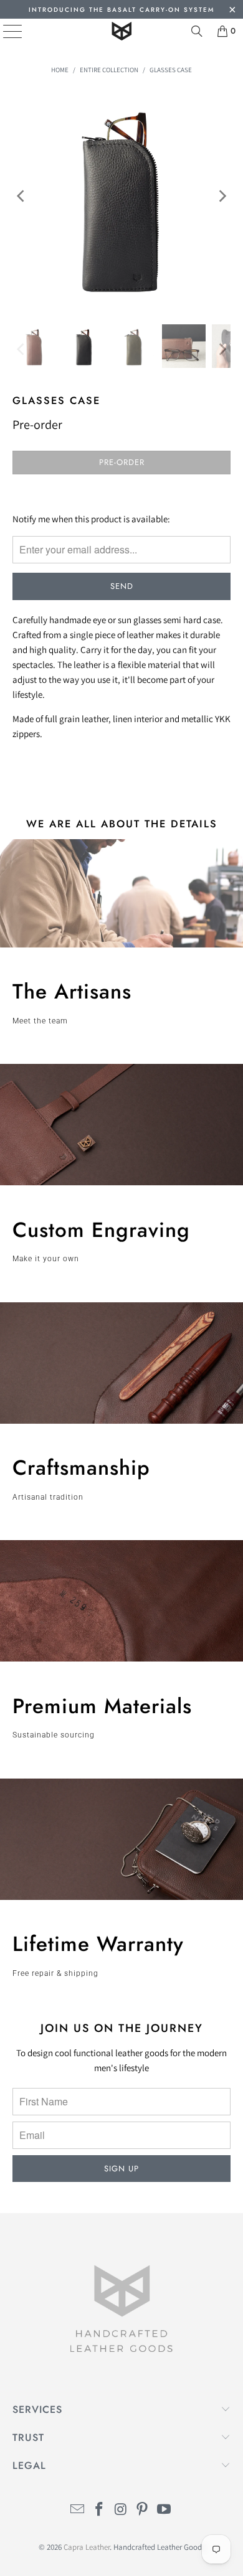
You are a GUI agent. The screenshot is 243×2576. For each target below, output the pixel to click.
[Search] (197, 31)
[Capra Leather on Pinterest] (143, 2510)
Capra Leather (87, 2547)
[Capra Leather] (122, 31)
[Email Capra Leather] (78, 2510)
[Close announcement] (232, 11)
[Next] (221, 196)
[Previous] (22, 196)
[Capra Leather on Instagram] (121, 2510)
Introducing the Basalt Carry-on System (121, 10)
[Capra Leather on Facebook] (99, 2510)
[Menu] (3, 31)
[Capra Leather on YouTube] (164, 2510)
